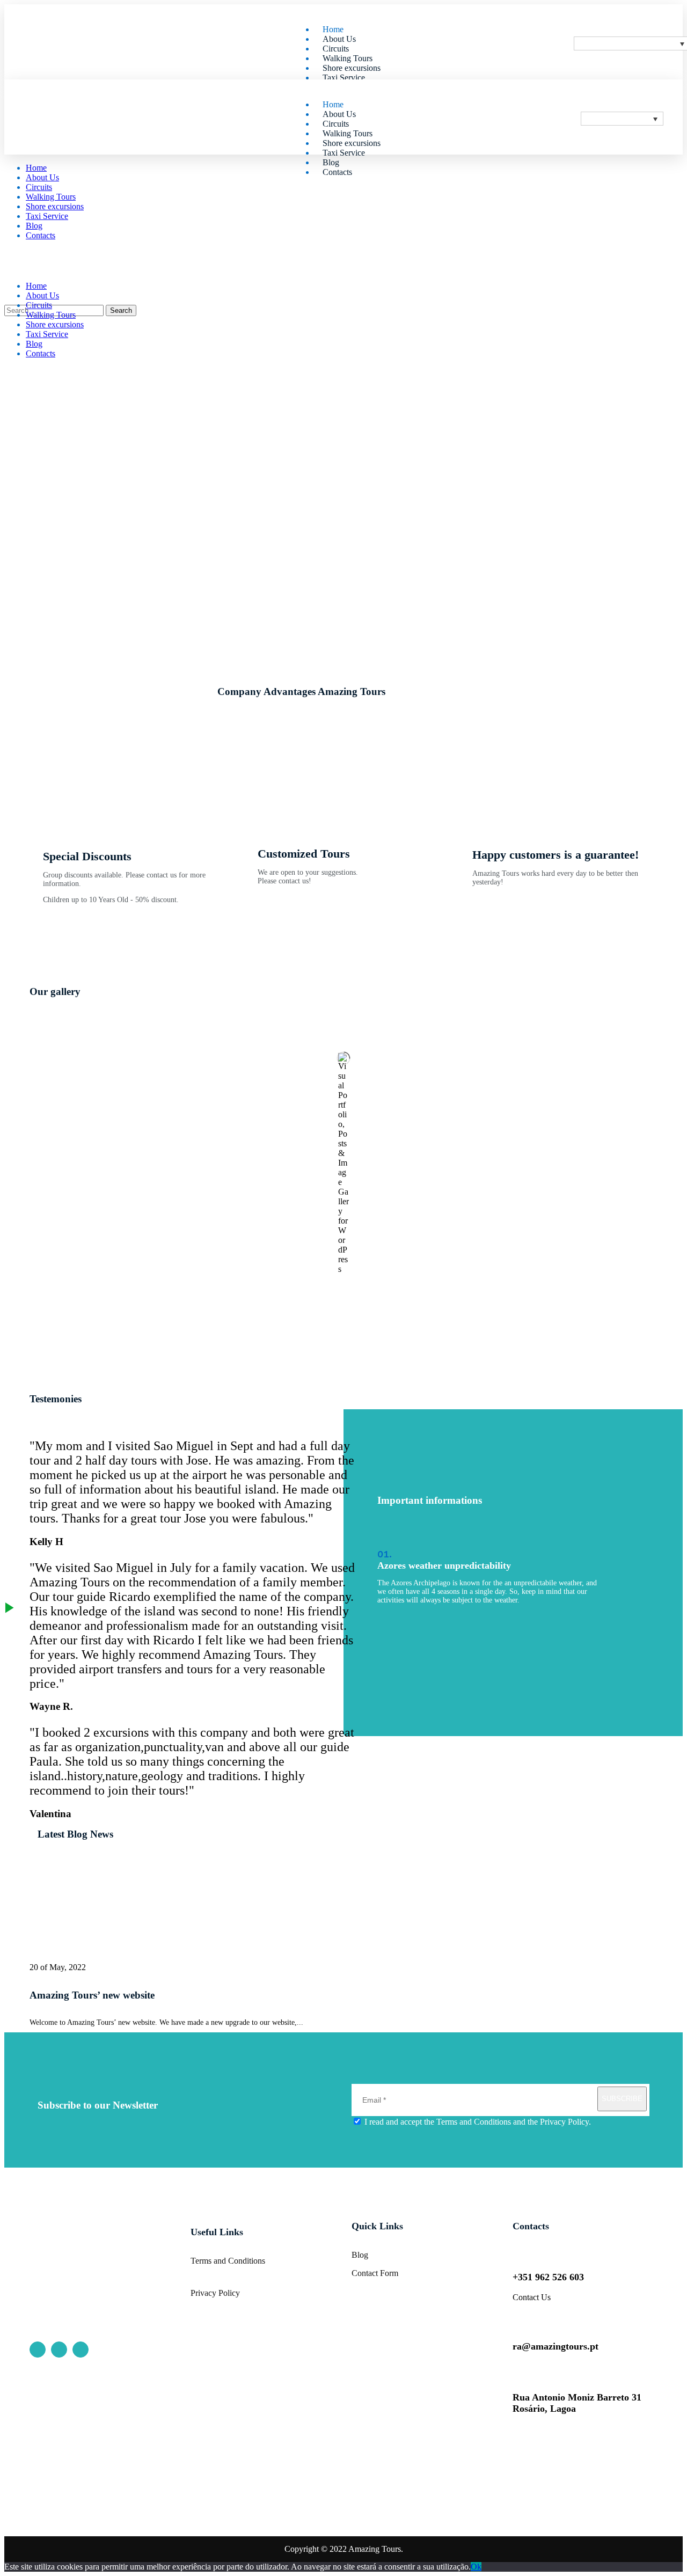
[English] (622, 119)
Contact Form (375, 2273)
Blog (360, 2255)
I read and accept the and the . (477, 2122)
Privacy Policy (564, 2122)
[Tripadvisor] (81, 2350)
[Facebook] (38, 2350)
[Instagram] (59, 2350)
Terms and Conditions (474, 2122)
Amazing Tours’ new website (92, 1995)
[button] (343, 966)
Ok (476, 2567)
